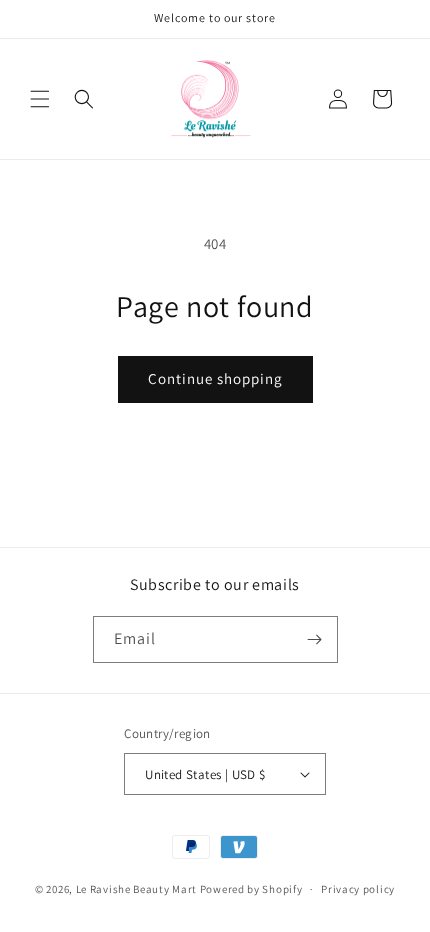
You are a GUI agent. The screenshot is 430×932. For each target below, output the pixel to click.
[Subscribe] (315, 639)
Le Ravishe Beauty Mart (136, 889)
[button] (40, 99)
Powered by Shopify (251, 889)
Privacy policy (358, 889)
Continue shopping (215, 378)
